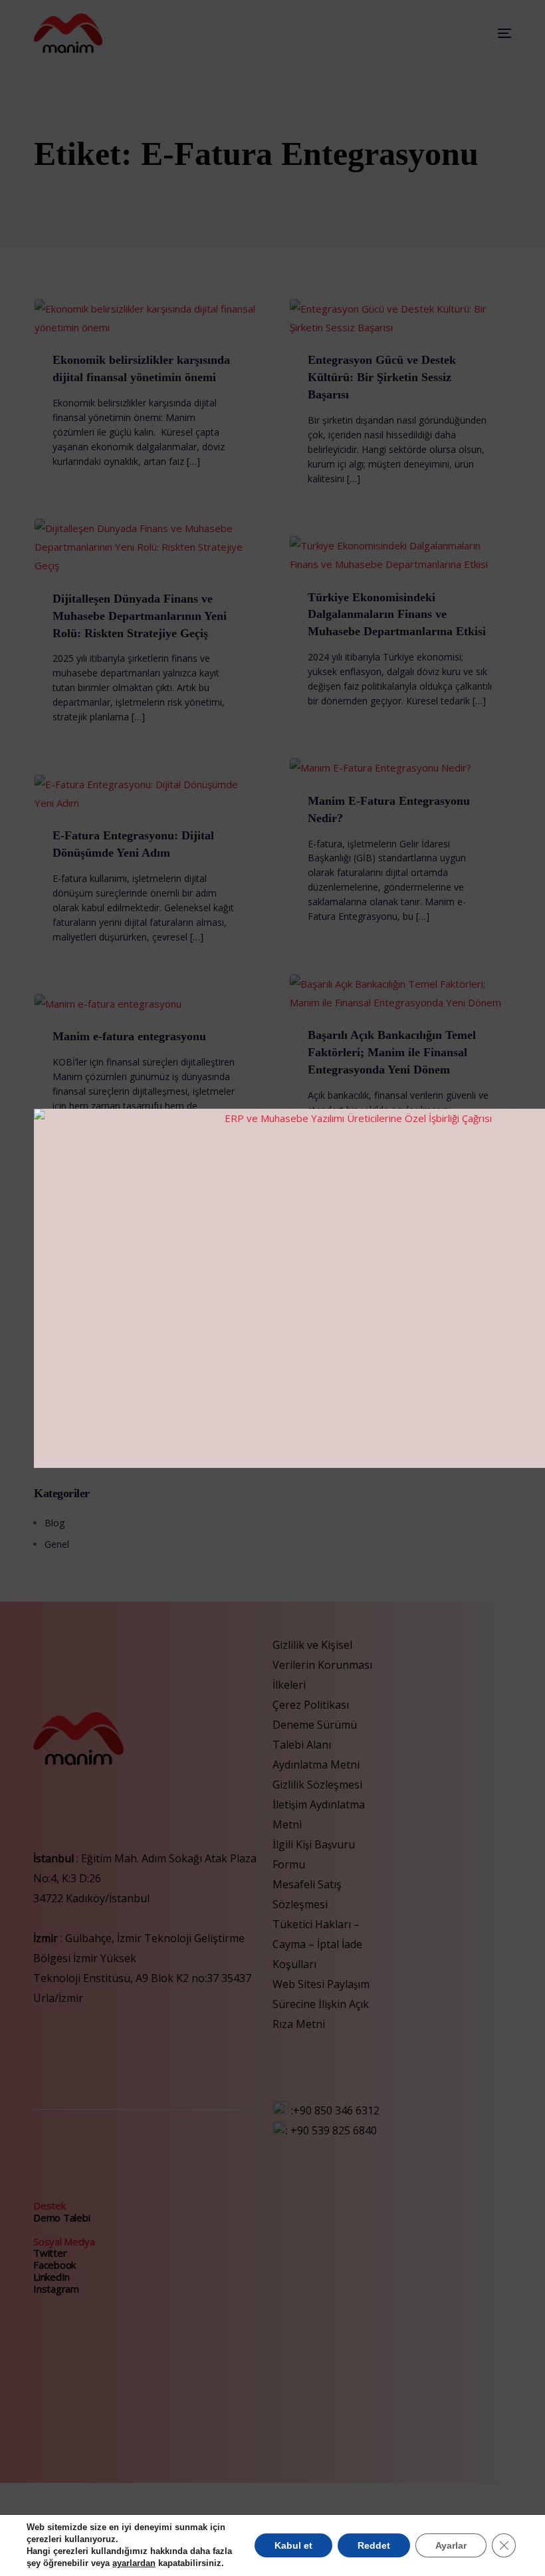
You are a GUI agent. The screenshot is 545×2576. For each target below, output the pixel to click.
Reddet (374, 2545)
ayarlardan (134, 2563)
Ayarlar (451, 2545)
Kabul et (293, 2545)
